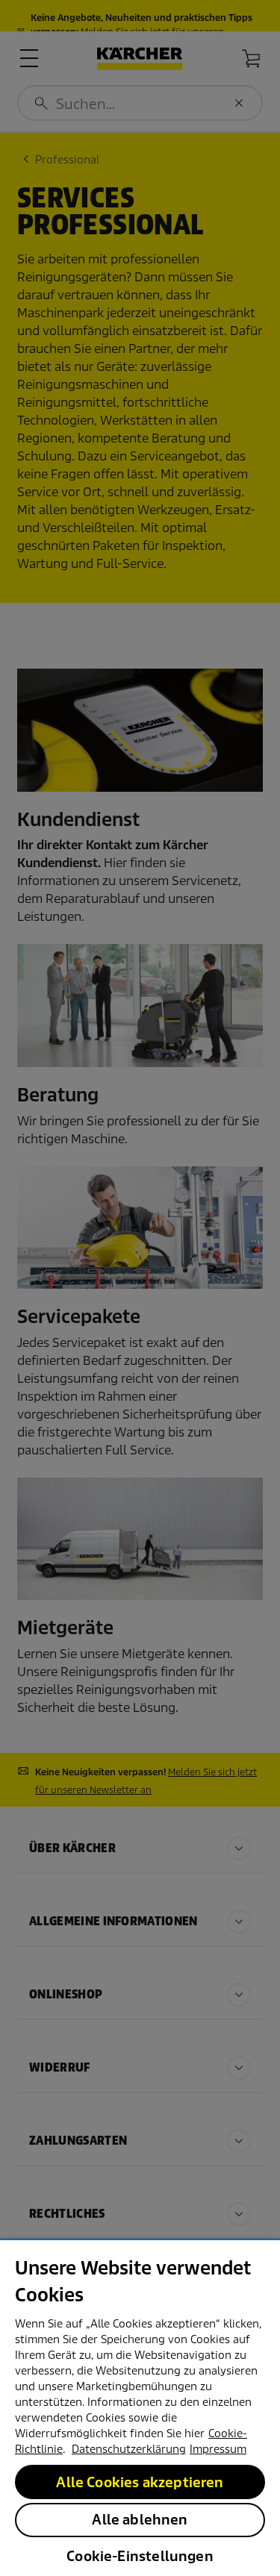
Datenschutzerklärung (129, 2449)
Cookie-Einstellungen (140, 2556)
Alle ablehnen (140, 2520)
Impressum (218, 2449)
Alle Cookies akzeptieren (140, 2482)
